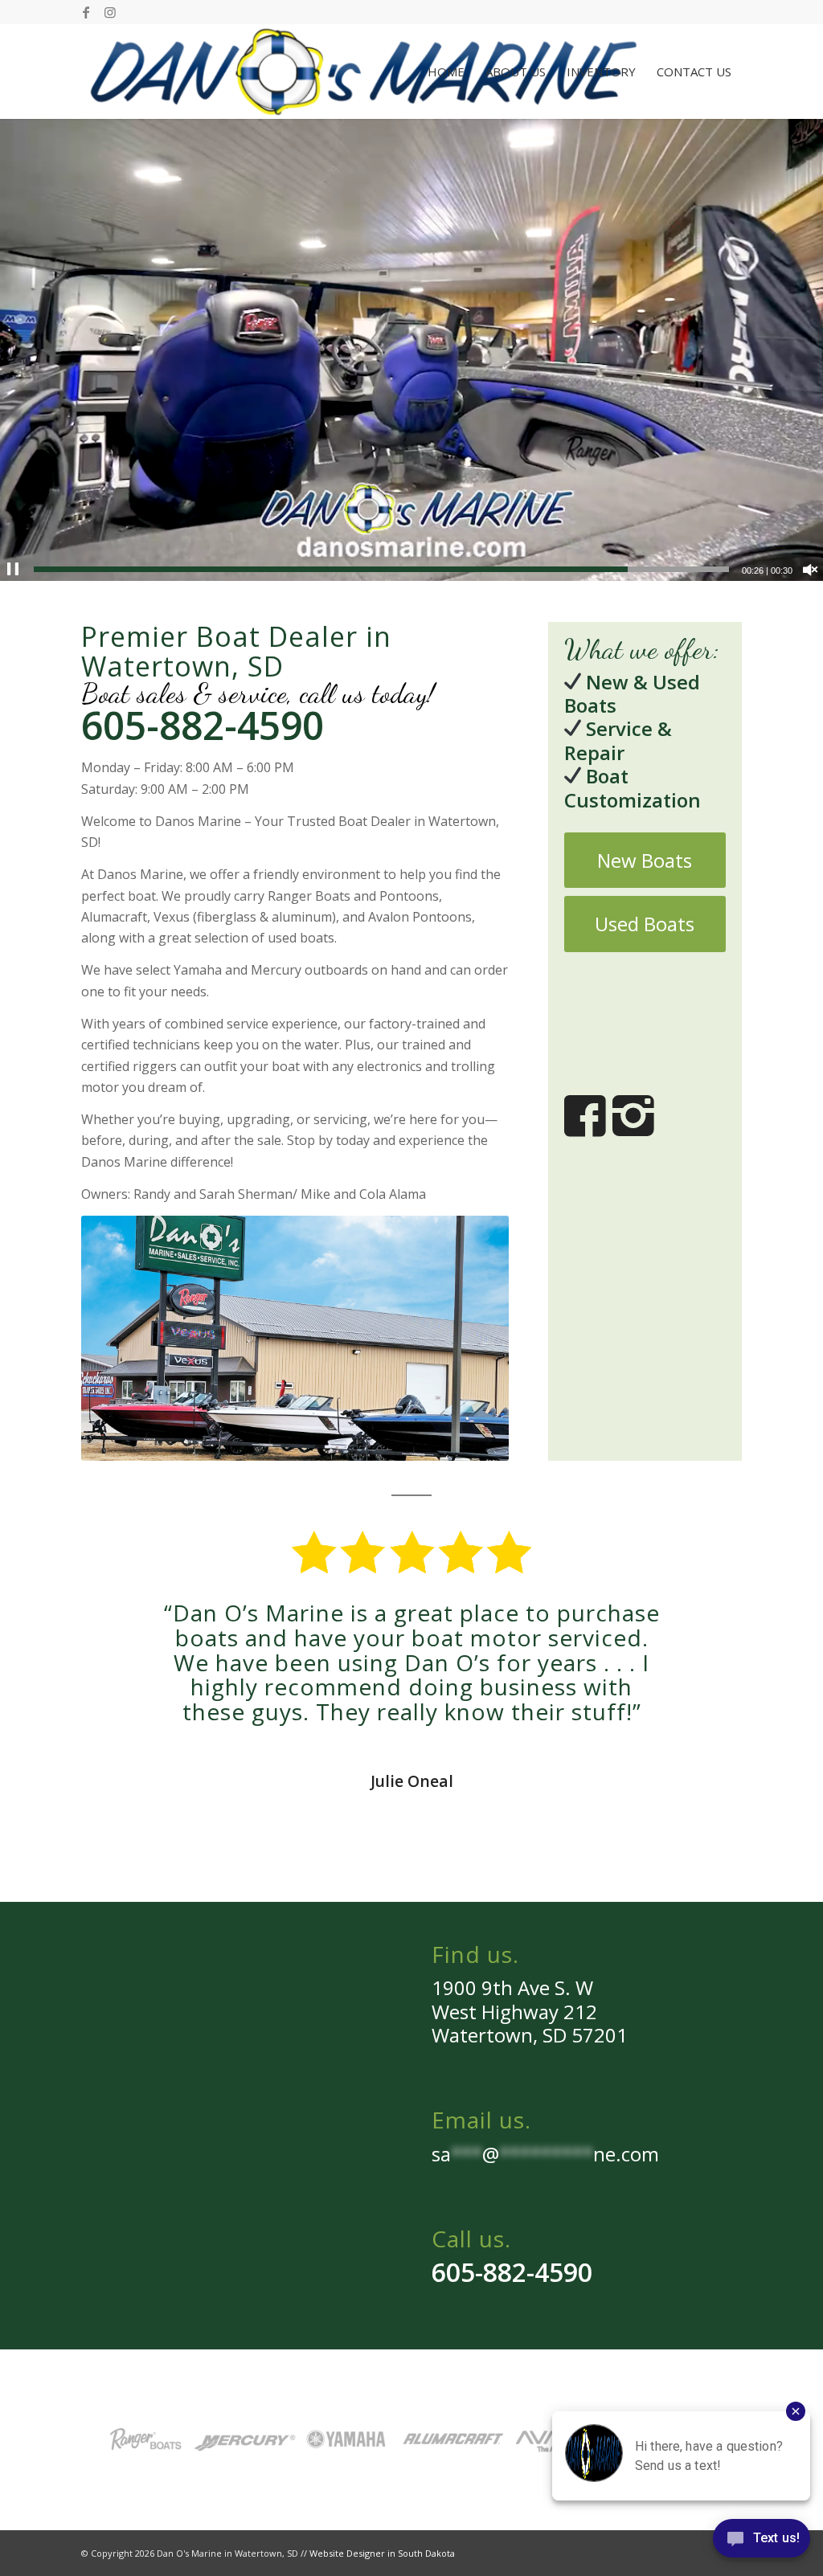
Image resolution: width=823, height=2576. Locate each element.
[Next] (706, 1624)
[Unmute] (810, 570)
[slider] (381, 569)
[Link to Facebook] (86, 12)
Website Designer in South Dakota (382, 2553)
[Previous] (117, 1624)
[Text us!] (762, 2543)
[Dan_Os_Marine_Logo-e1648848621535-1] (363, 72)
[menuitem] (446, 72)
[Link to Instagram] (110, 12)
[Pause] (13, 570)
